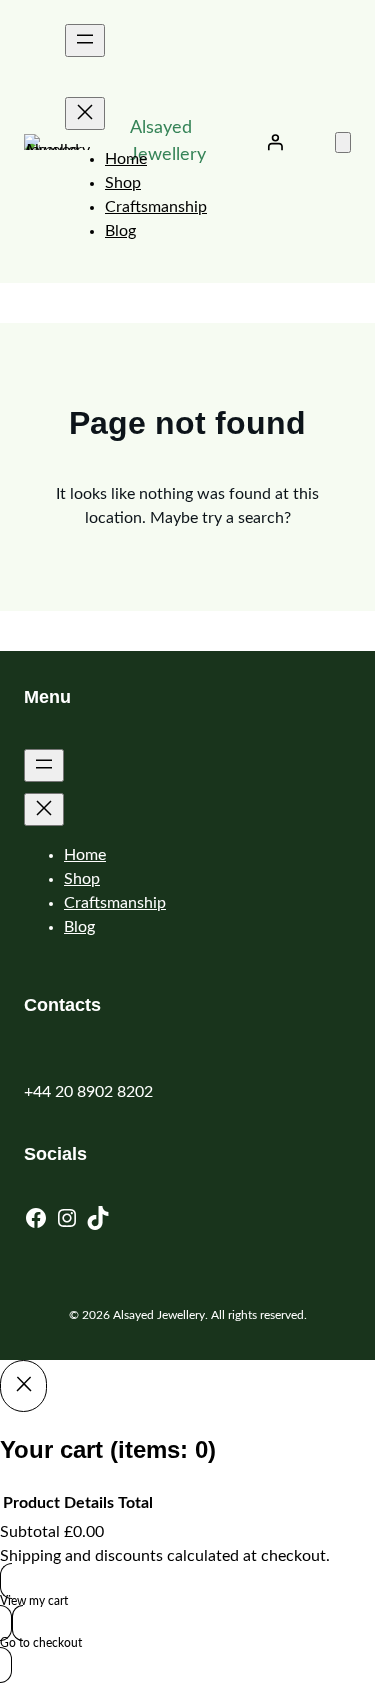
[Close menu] (85, 113)
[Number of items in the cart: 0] (343, 142)
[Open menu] (85, 40)
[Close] (23, 1386)
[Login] (275, 142)
